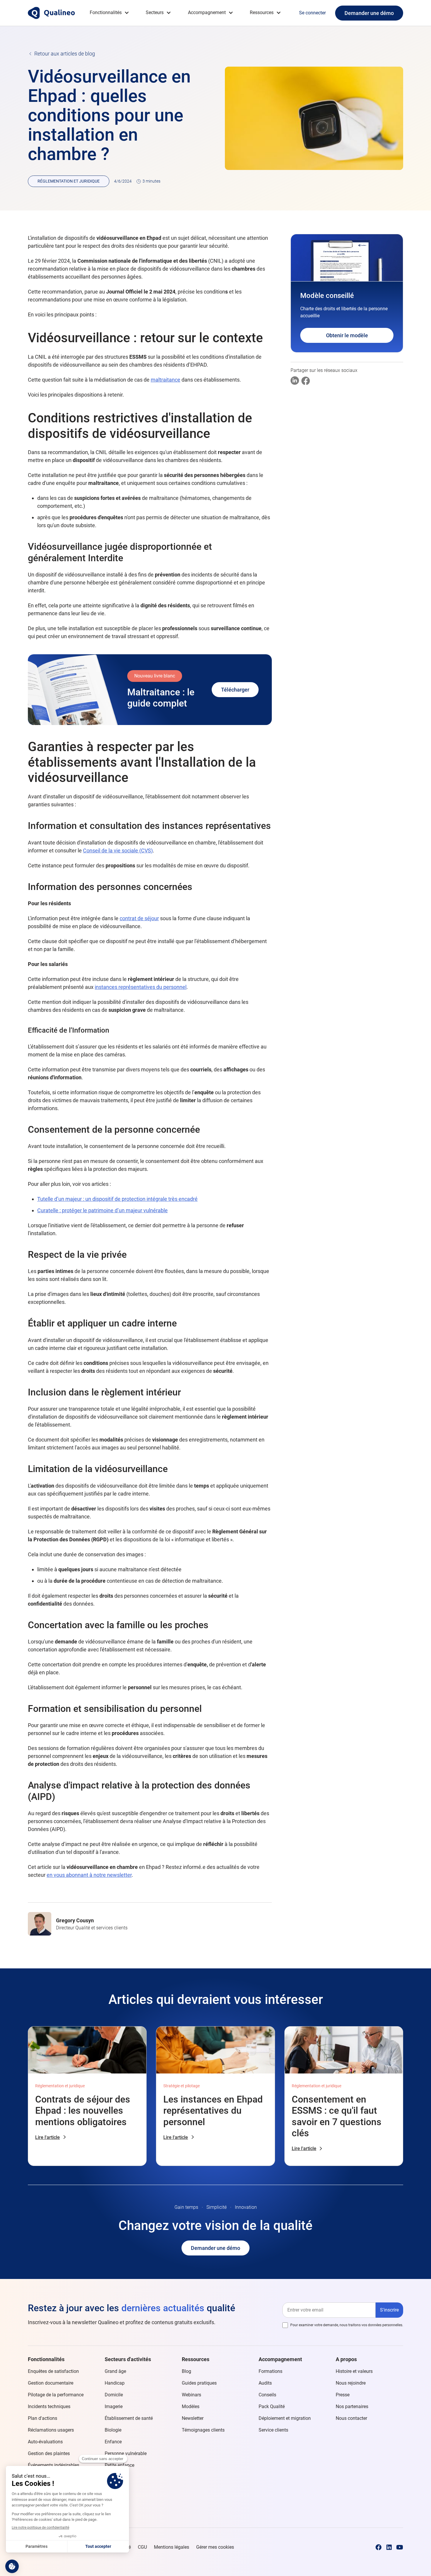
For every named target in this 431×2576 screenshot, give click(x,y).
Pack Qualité (272, 2406)
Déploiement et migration (285, 2418)
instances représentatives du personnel (141, 987)
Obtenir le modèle (347, 335)
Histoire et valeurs (354, 2371)
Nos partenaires (352, 2406)
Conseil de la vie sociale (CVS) (118, 850)
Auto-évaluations (45, 2442)
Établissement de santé (129, 2418)
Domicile (114, 2395)
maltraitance (166, 380)
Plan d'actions (43, 2418)
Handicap (115, 2383)
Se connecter (312, 13)
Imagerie (114, 2406)
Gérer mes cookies (215, 2547)
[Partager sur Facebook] (306, 381)
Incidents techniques (49, 2406)
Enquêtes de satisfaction (53, 2371)
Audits (265, 2383)
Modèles (191, 2406)
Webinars (191, 2395)
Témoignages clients (203, 2430)
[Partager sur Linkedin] (295, 381)
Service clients (273, 2430)
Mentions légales (172, 2547)
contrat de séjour (139, 918)
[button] (110, 13)
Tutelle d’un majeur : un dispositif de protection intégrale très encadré (117, 1199)
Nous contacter (351, 2418)
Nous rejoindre (351, 2383)
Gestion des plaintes (49, 2453)
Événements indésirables (54, 2465)
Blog (186, 2371)
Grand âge (115, 2371)
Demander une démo (369, 13)
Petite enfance (119, 2465)
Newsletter (193, 2418)
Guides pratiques (199, 2383)
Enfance (113, 2442)
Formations (270, 2371)
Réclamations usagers (51, 2430)
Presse (343, 2395)
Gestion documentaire (51, 2383)
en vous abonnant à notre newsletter (89, 1875)
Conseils (267, 2395)
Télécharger (235, 690)
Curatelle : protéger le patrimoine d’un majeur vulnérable (102, 1210)
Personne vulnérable (126, 2453)
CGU (142, 2547)
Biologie (113, 2430)
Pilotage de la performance (56, 2395)
